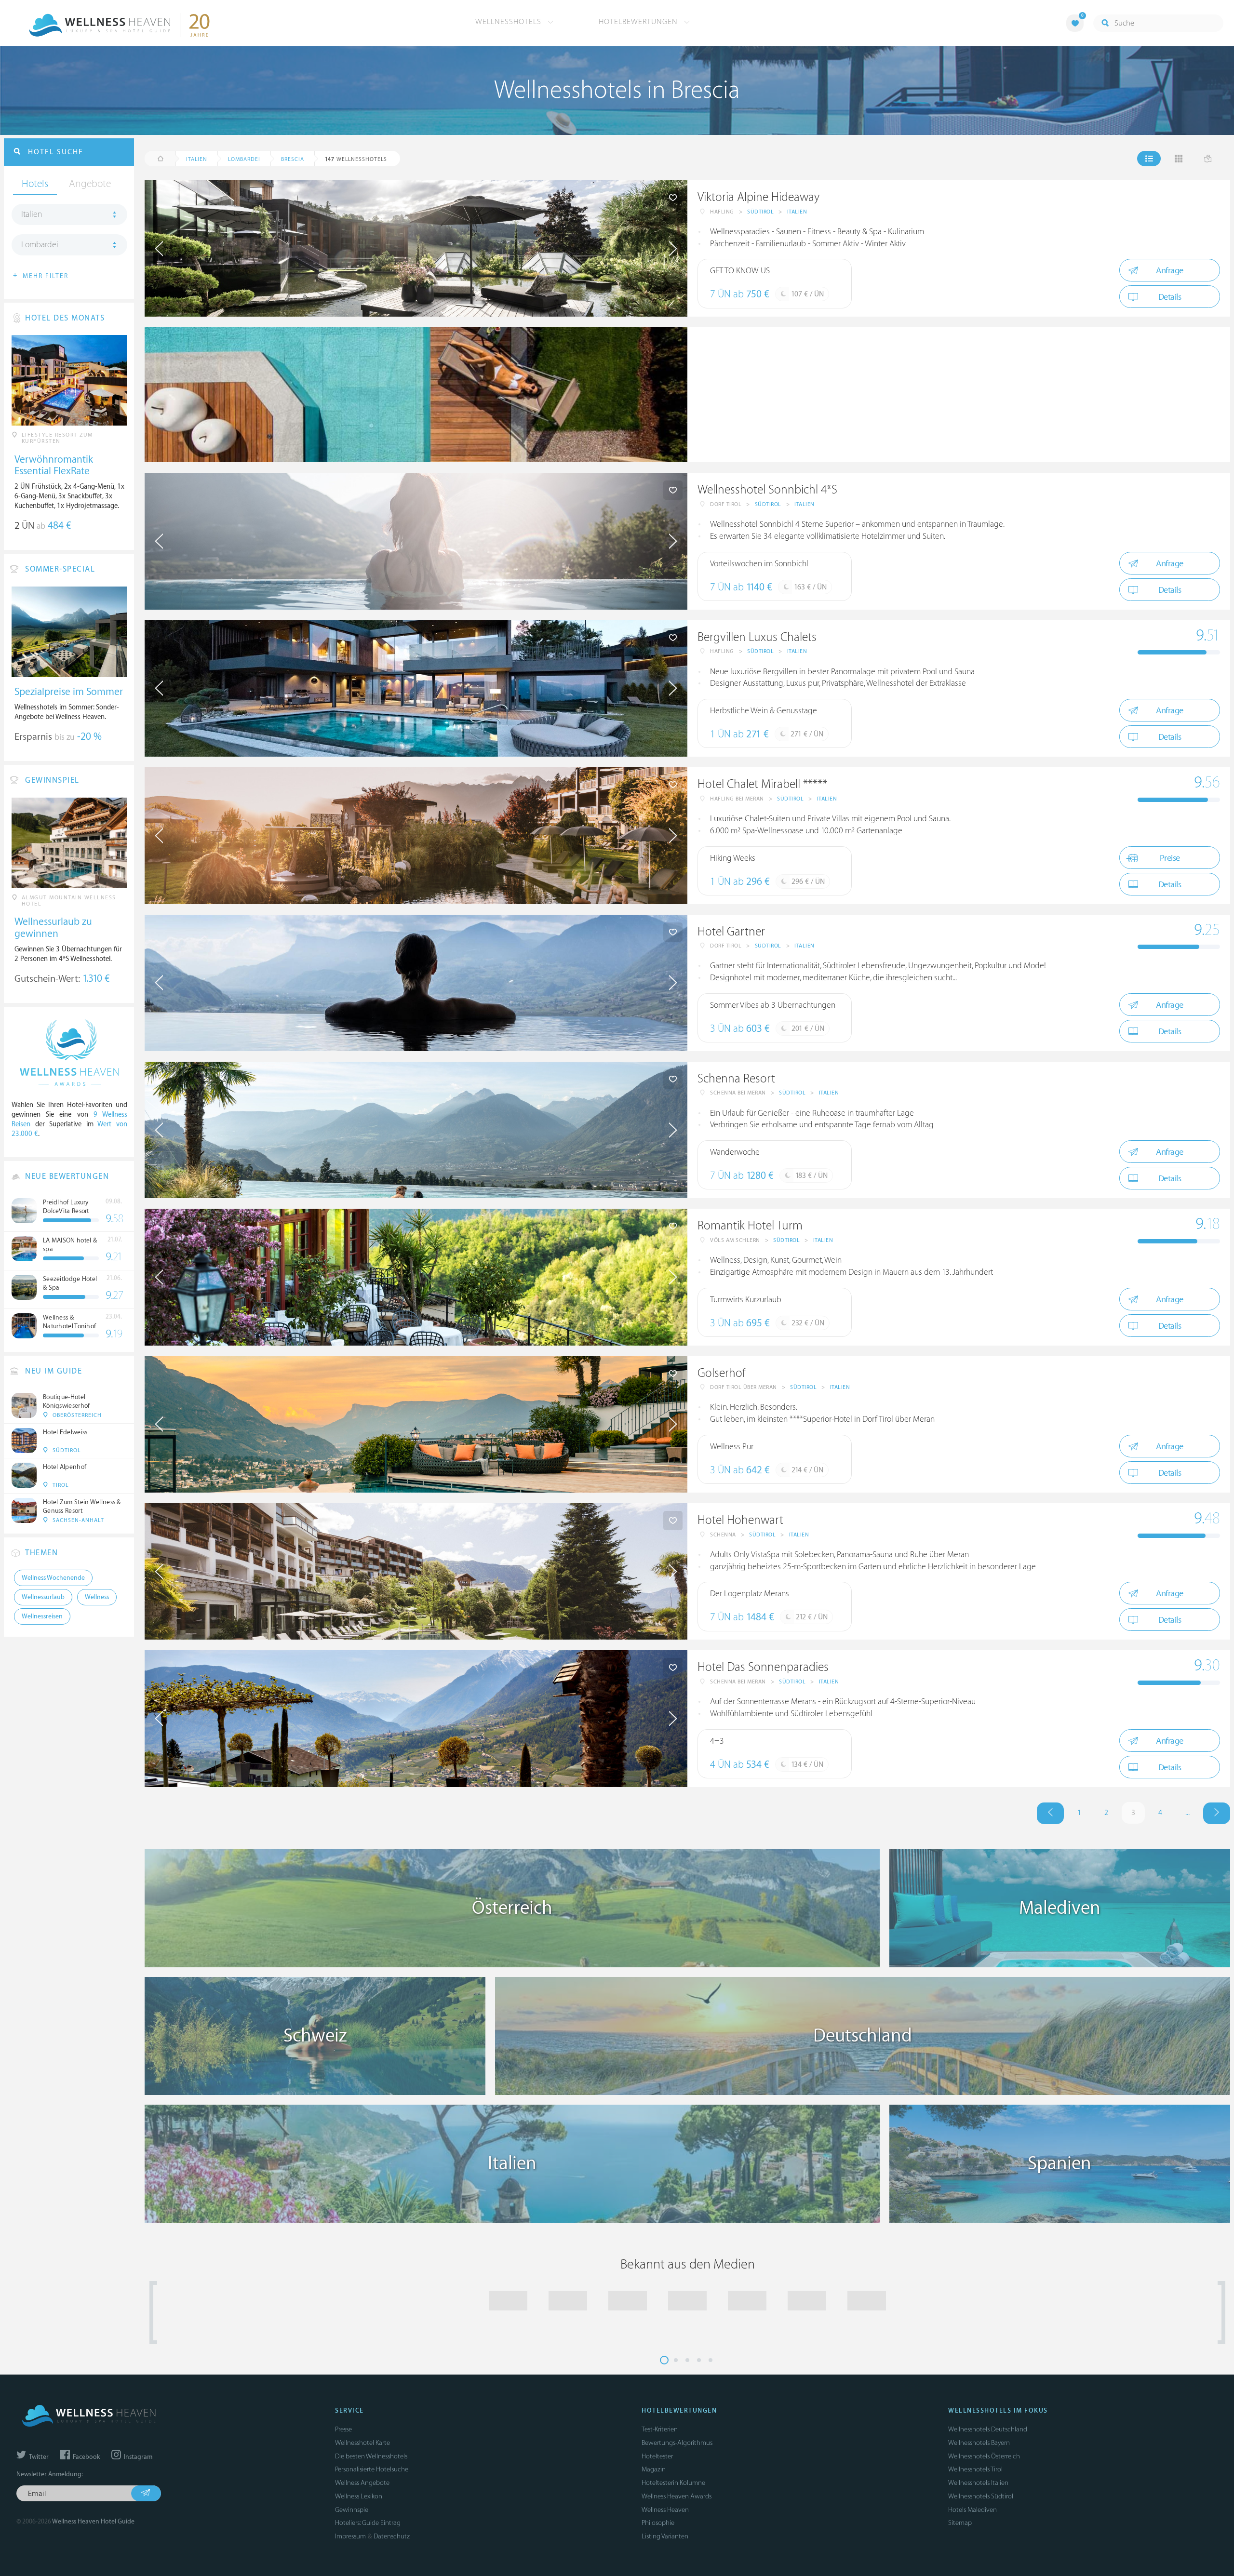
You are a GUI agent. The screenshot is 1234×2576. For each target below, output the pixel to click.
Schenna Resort (736, 1079)
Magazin (654, 2469)
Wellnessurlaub (43, 1597)
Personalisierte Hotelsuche (372, 2469)
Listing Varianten (665, 2536)
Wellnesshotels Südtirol (981, 2496)
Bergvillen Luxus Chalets (757, 637)
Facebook (86, 2457)
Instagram (137, 2457)
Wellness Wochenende (53, 1578)
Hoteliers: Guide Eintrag (368, 2523)
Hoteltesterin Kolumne (673, 2483)
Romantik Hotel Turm (750, 1226)
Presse (343, 2429)
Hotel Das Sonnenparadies (763, 1667)
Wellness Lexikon (359, 2496)
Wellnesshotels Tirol (975, 2469)
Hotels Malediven (972, 2510)
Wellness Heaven (665, 2510)
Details (1170, 297)
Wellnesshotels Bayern (979, 2443)
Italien (797, 212)
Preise (1170, 858)
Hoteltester (657, 2456)
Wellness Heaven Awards (677, 2496)
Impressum (350, 2536)
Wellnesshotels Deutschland (988, 2429)
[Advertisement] (959, 395)
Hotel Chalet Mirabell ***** (762, 784)
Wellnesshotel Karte (362, 2443)
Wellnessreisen (42, 1616)
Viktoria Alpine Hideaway (758, 197)
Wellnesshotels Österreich (984, 2456)
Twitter (38, 2457)
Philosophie (658, 2523)
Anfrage (1170, 271)
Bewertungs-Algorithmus (677, 2443)
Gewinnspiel (352, 2510)
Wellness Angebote (362, 2483)
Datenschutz (392, 2536)
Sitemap (960, 2523)
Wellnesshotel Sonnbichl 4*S (767, 490)
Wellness (97, 1597)
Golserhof (722, 1373)
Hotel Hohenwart (740, 1520)
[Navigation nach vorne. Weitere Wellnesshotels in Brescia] (1217, 1813)
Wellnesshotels (510, 22)
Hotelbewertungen (639, 22)
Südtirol (760, 212)
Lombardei (40, 245)
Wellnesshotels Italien (978, 2483)
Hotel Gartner (731, 932)
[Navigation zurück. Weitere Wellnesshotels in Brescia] (1050, 1813)
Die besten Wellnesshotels (371, 2456)
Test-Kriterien (660, 2429)
